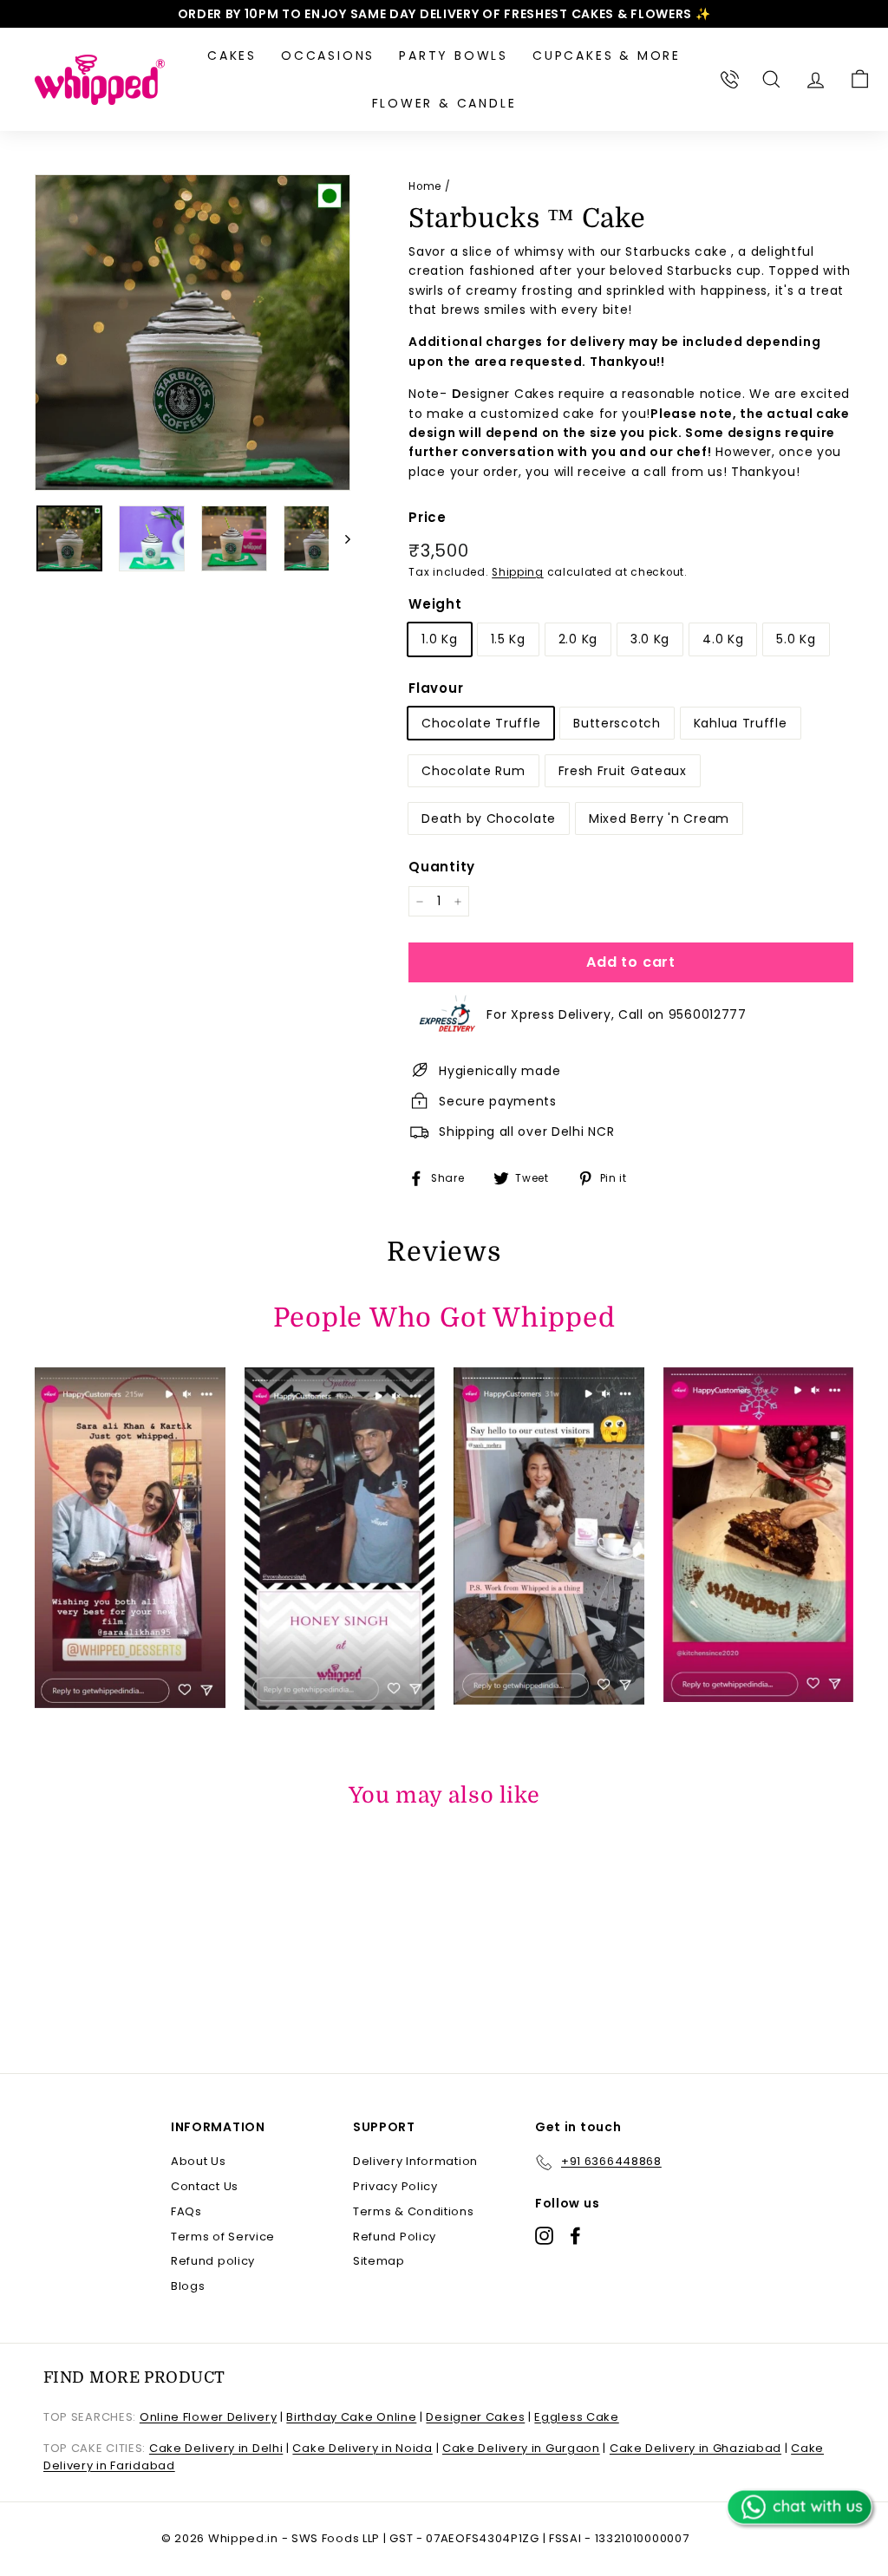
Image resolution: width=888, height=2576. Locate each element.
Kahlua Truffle (741, 723)
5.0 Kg (796, 639)
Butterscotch (617, 723)
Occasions (328, 55)
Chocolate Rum (473, 771)
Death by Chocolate (489, 818)
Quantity (442, 867)
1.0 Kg (439, 639)
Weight (435, 604)
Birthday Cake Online (351, 2417)
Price (428, 517)
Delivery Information (415, 2161)
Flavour (436, 688)
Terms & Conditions (414, 2211)
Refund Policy (395, 2237)
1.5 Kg (508, 639)
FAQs (186, 2211)
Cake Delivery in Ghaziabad (695, 2448)
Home (425, 186)
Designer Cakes (475, 2417)
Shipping (518, 572)
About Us (199, 2161)
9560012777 (708, 1014)
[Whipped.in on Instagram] (544, 2236)
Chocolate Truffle (481, 723)
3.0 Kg (650, 639)
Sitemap (379, 2261)
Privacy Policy (395, 2186)
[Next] (340, 538)
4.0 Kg (723, 639)
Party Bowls (454, 55)
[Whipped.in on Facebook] (575, 2236)
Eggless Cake (576, 2417)
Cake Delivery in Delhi (216, 2448)
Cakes (232, 55)
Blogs (188, 2286)
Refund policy (213, 2261)
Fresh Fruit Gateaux (623, 771)
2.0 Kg (578, 639)
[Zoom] (193, 332)
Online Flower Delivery (208, 2417)
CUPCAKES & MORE (607, 55)
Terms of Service (223, 2237)
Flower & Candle (444, 103)
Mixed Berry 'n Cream (659, 818)
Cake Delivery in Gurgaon (521, 2448)
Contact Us (205, 2186)
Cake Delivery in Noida (362, 2448)
